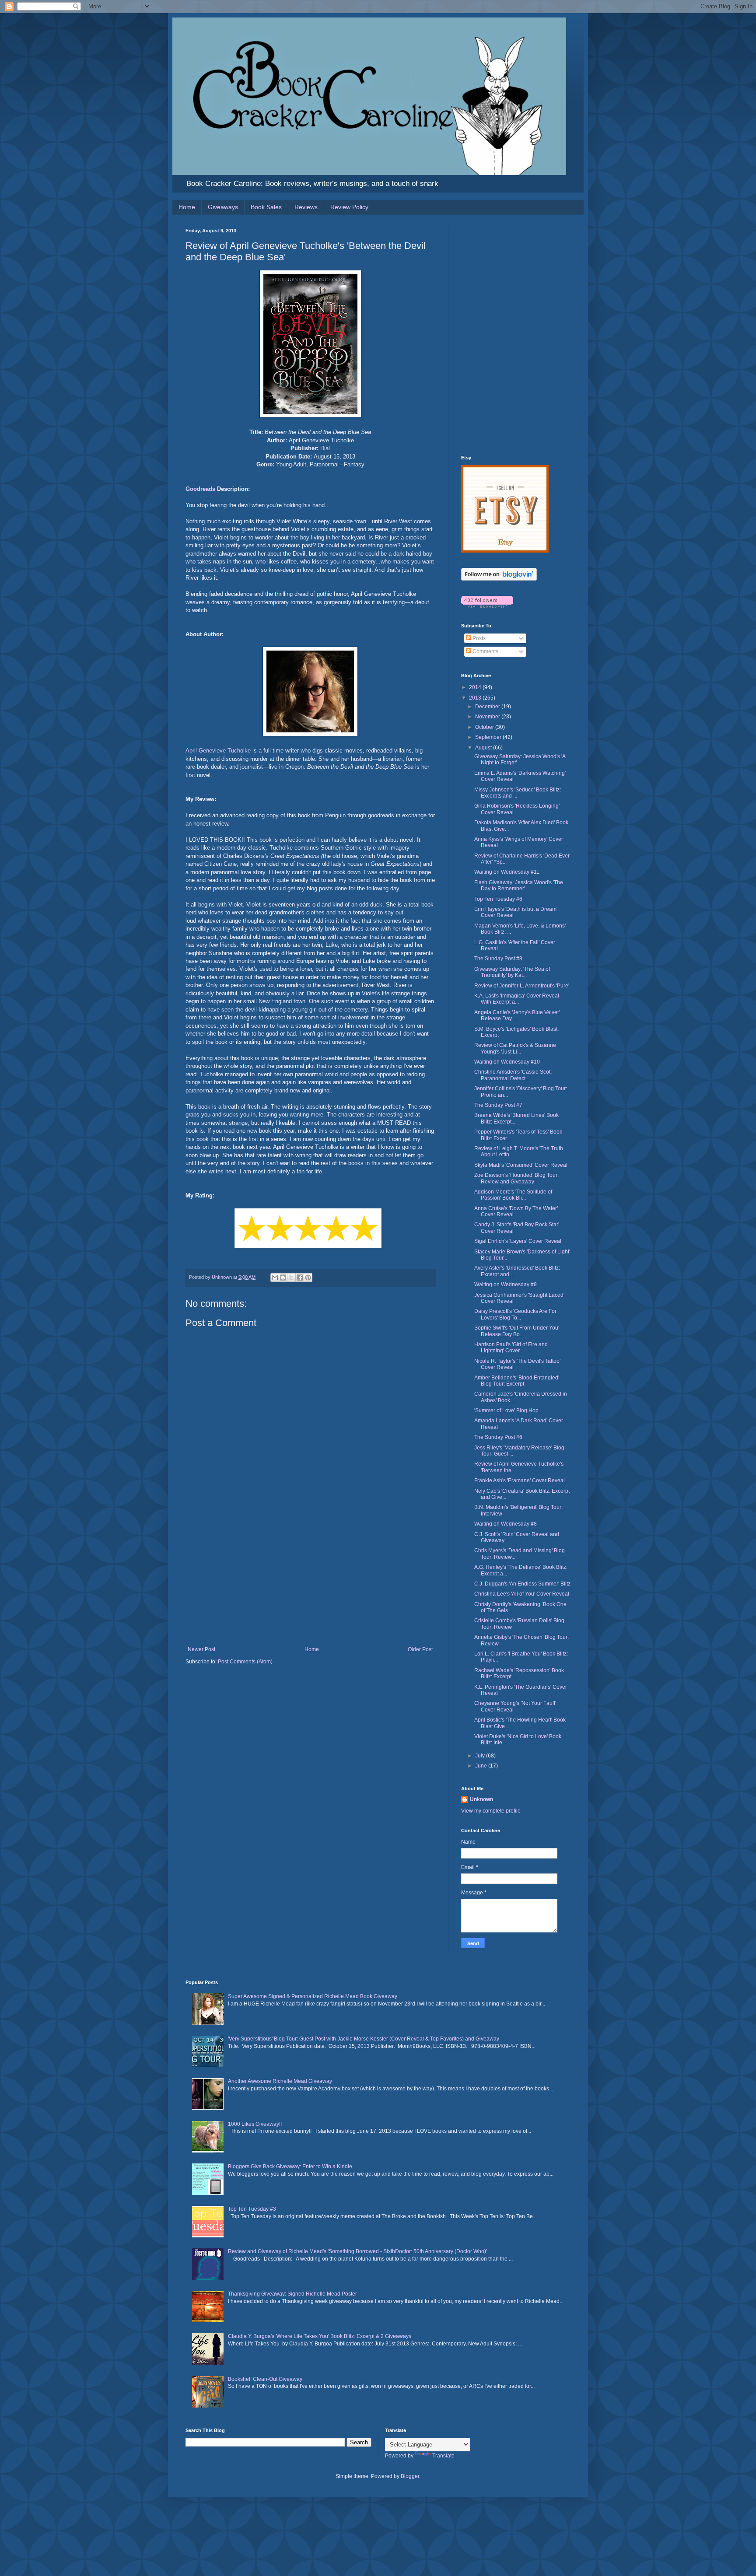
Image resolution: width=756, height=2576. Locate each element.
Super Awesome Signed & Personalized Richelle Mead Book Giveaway (313, 1996)
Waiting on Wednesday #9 (506, 1284)
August (484, 748)
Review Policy (349, 207)
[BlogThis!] (283, 1277)
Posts (478, 638)
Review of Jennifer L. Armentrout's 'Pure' (522, 986)
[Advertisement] (310, 1581)
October (485, 727)
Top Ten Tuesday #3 (252, 2209)
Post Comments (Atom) (245, 1662)
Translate (443, 2456)
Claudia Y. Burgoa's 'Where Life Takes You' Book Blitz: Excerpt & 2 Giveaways (320, 2336)
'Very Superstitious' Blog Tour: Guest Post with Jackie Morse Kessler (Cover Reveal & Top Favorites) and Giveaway (364, 2039)
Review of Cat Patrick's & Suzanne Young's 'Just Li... (515, 1048)
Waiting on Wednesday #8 (506, 1524)
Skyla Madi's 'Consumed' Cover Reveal (521, 1165)
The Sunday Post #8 (498, 959)
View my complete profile (491, 1811)
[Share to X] (291, 1277)
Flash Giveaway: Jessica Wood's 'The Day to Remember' (519, 885)
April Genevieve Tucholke (218, 751)
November (488, 717)
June (482, 1766)
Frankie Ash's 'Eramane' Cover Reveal (520, 1480)
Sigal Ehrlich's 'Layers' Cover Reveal (518, 1241)
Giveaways (223, 207)
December (488, 707)
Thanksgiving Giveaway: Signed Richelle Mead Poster (292, 2294)
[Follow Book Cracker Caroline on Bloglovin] (499, 579)
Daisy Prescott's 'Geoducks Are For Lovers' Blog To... (515, 1314)
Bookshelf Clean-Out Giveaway (265, 2379)
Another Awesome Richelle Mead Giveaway (280, 2081)
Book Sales (266, 207)
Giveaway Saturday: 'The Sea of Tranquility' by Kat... (512, 972)
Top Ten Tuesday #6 (498, 899)
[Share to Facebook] (300, 1277)
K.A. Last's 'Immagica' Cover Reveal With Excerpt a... (517, 999)
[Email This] (275, 1277)
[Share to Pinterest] (308, 1277)
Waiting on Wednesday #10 (507, 1062)
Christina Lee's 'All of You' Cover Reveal (522, 1594)
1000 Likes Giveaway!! (255, 2124)
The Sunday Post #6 (498, 1437)
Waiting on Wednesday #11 (507, 872)
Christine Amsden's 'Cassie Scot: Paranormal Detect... (513, 1075)
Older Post (420, 1649)
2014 (476, 687)
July (481, 1756)
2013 (476, 698)
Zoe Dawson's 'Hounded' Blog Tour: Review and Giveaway (516, 1178)
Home (187, 207)
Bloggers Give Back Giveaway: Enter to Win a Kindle (290, 2166)
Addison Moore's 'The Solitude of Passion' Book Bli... (513, 1195)
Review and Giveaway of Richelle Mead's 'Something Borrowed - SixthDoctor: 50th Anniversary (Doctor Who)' (357, 2251)
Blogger (410, 2476)
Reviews (306, 207)
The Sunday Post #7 (498, 1105)
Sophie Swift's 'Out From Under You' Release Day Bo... (517, 1331)
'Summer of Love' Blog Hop (506, 1410)
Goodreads (200, 489)
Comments (485, 651)
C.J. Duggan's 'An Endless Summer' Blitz (522, 1584)
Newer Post (201, 1649)
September (489, 737)
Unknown (481, 1799)
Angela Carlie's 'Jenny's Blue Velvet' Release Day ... (517, 1015)
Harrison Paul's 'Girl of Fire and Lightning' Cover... (511, 1347)
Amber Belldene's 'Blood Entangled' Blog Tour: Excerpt (517, 1381)
